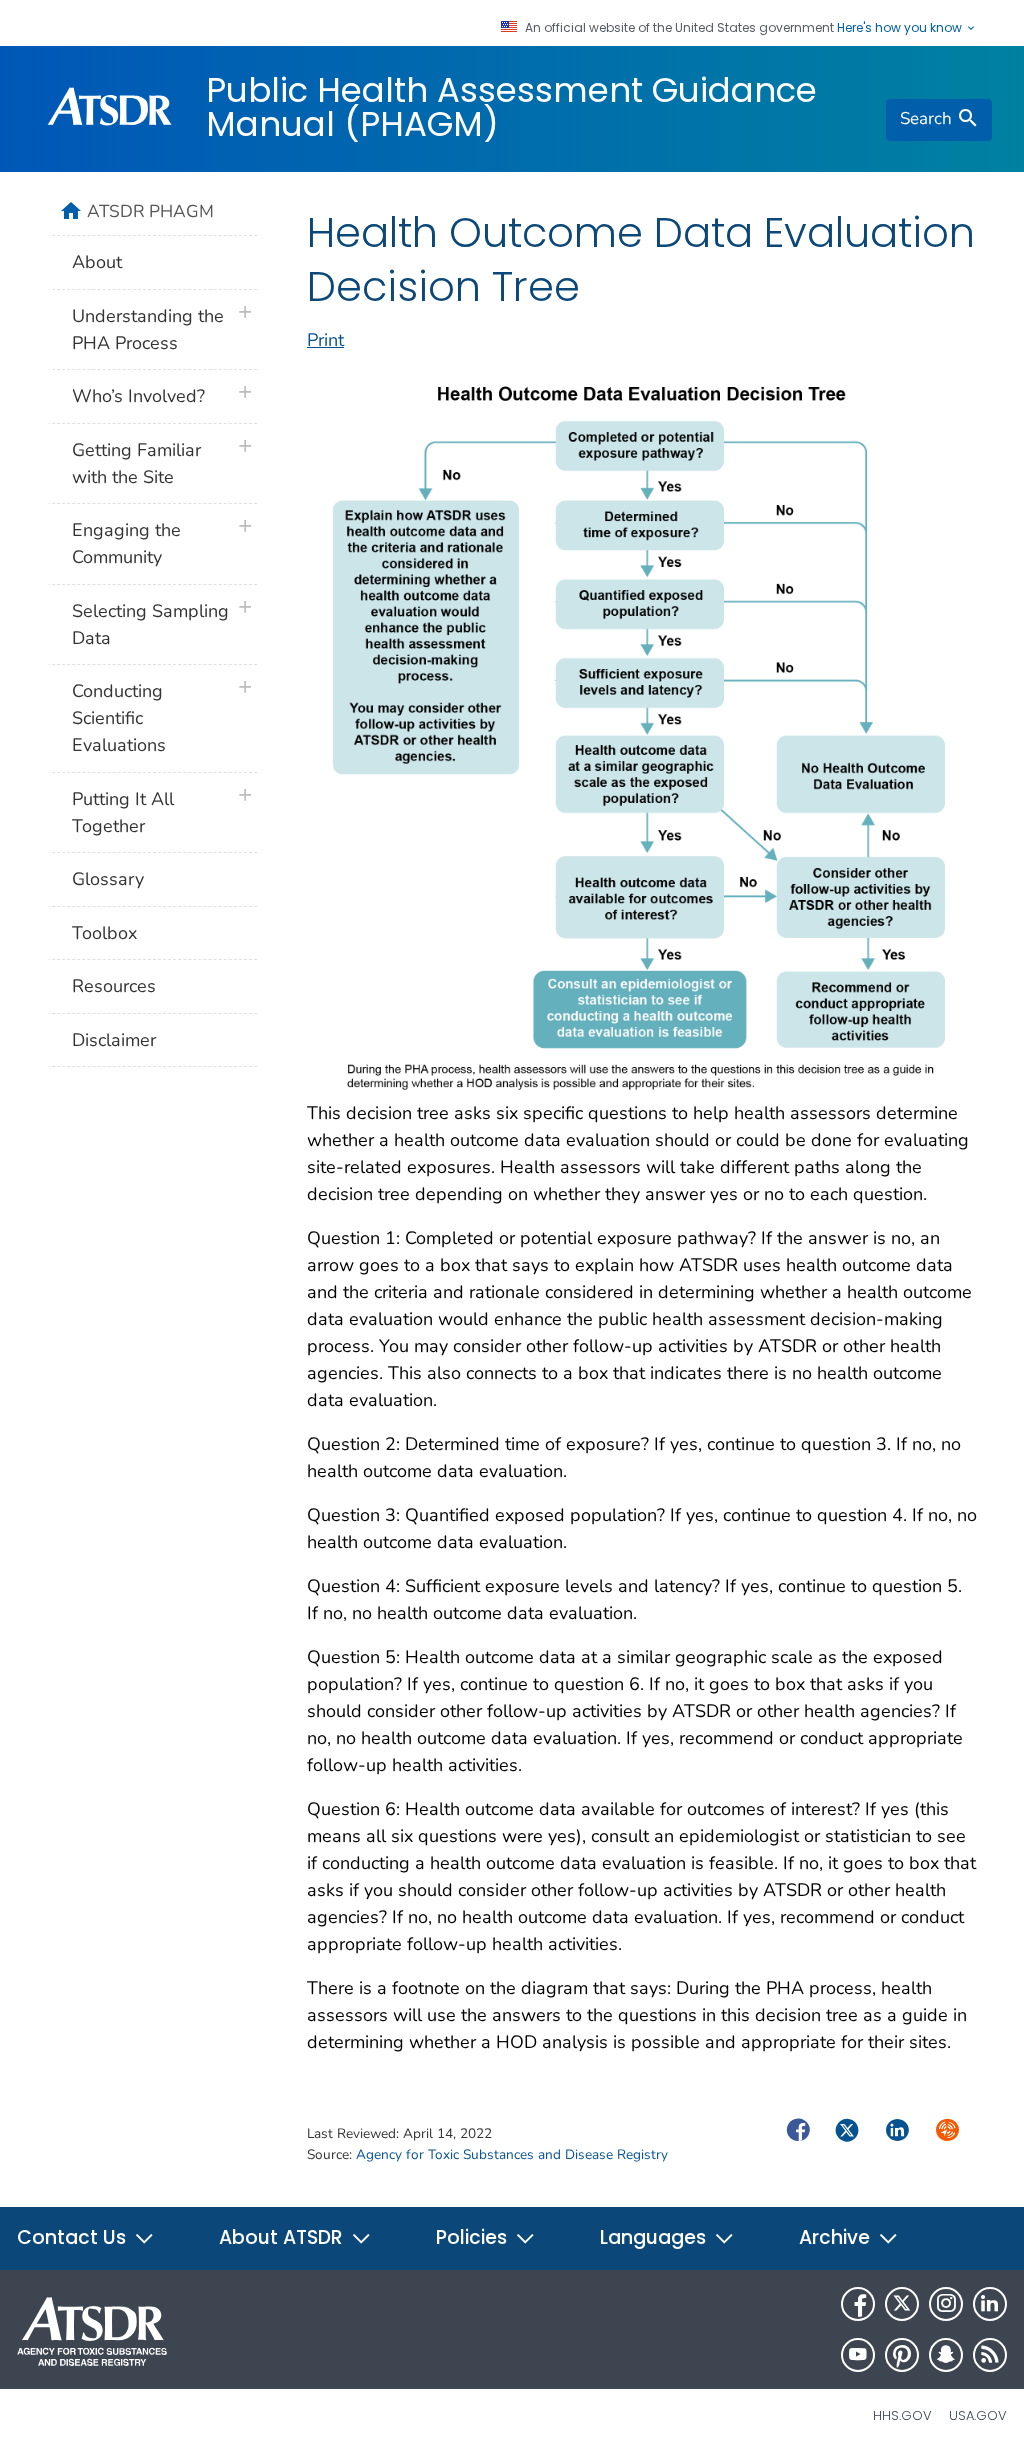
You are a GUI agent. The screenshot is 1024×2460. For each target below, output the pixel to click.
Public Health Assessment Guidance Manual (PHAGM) (511, 107)
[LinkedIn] (990, 2304)
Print (325, 340)
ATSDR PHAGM (150, 211)
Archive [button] (837, 2237)
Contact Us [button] (74, 2237)
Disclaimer (114, 1040)
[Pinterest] (902, 2355)
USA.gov (978, 2415)
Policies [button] (474, 2237)
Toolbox (104, 933)
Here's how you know (901, 28)
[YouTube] (858, 2355)
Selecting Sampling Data (150, 624)
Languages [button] (655, 2237)
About (97, 262)
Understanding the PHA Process (148, 329)
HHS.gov (902, 2415)
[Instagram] (946, 2304)
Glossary (108, 879)
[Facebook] (858, 2304)
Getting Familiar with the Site (136, 463)
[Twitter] (902, 2304)
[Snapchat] (946, 2355)
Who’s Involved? (138, 396)
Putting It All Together (123, 812)
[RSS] (990, 2355)
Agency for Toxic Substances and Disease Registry (512, 2154)
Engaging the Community (126, 543)
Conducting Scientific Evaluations (119, 718)
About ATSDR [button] (283, 2237)
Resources (114, 986)
